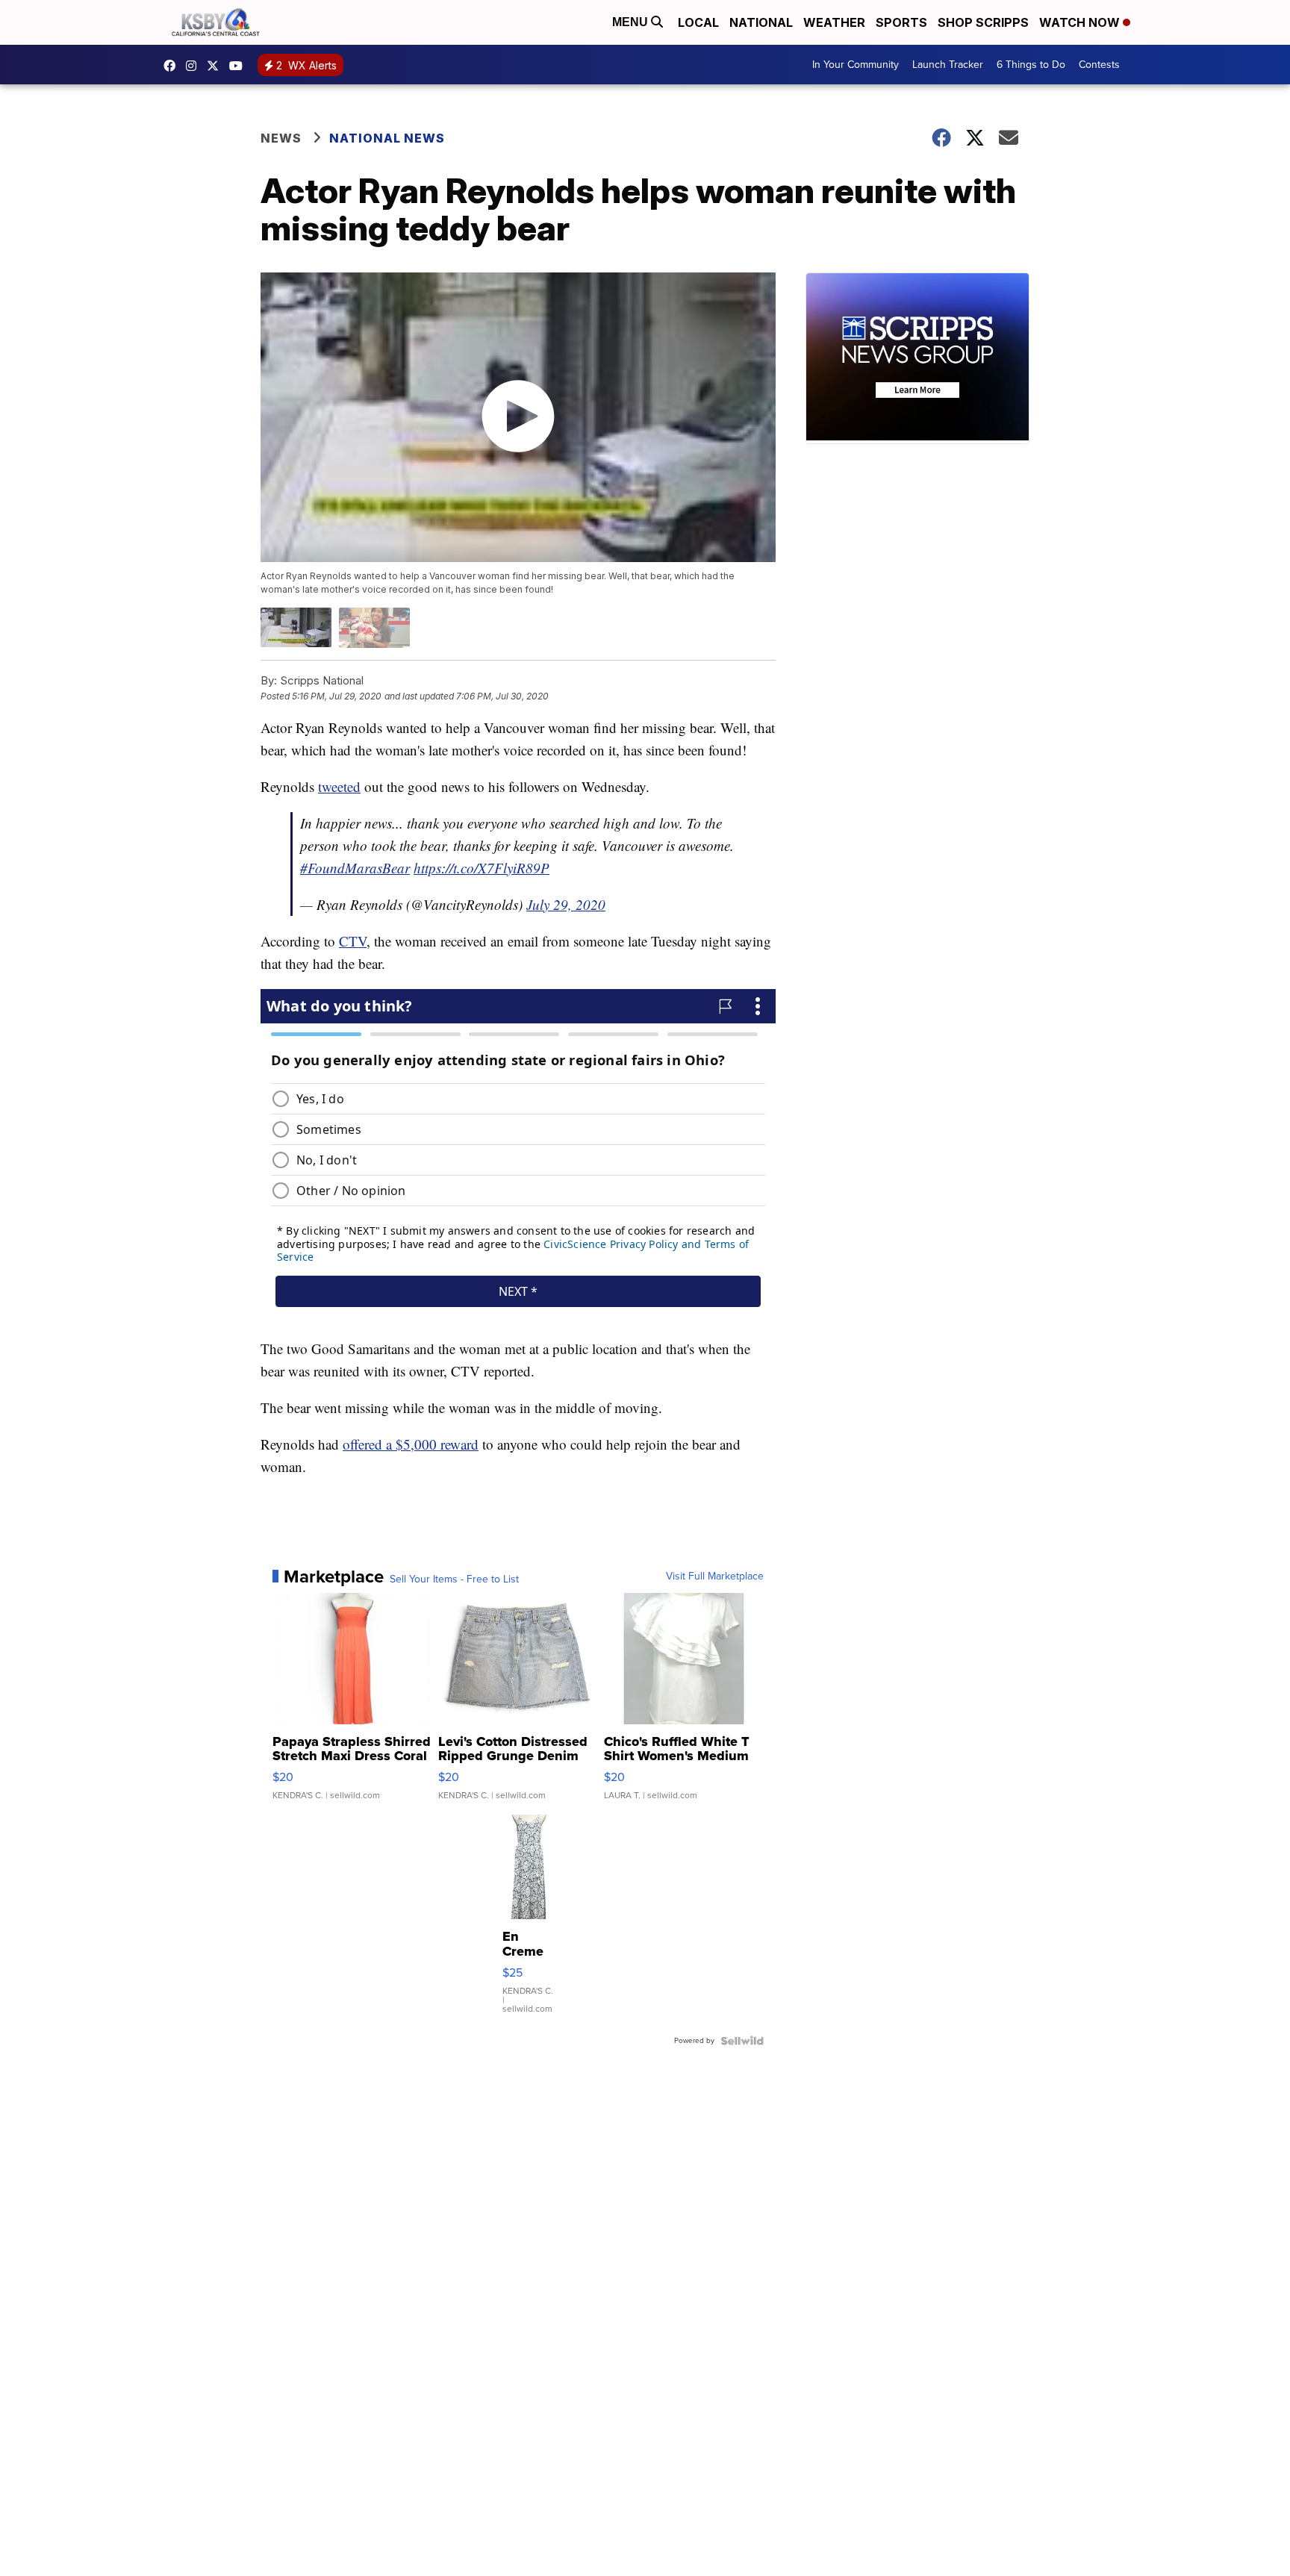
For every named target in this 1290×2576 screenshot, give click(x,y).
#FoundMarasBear (355, 868)
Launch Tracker (948, 65)
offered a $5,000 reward (411, 1444)
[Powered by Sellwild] (742, 2041)
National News (387, 138)
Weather (834, 22)
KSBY (216, 66)
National (761, 22)
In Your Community (856, 65)
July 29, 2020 (566, 904)
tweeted (339, 786)
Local (698, 22)
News (281, 138)
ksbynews (173, 66)
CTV (353, 941)
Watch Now (1081, 22)
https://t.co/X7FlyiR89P (482, 868)
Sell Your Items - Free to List (454, 1579)
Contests (1099, 65)
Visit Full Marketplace (715, 1577)
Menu (632, 22)
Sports (901, 22)
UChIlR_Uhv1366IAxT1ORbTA (240, 66)
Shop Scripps (983, 22)
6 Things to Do (1031, 65)
